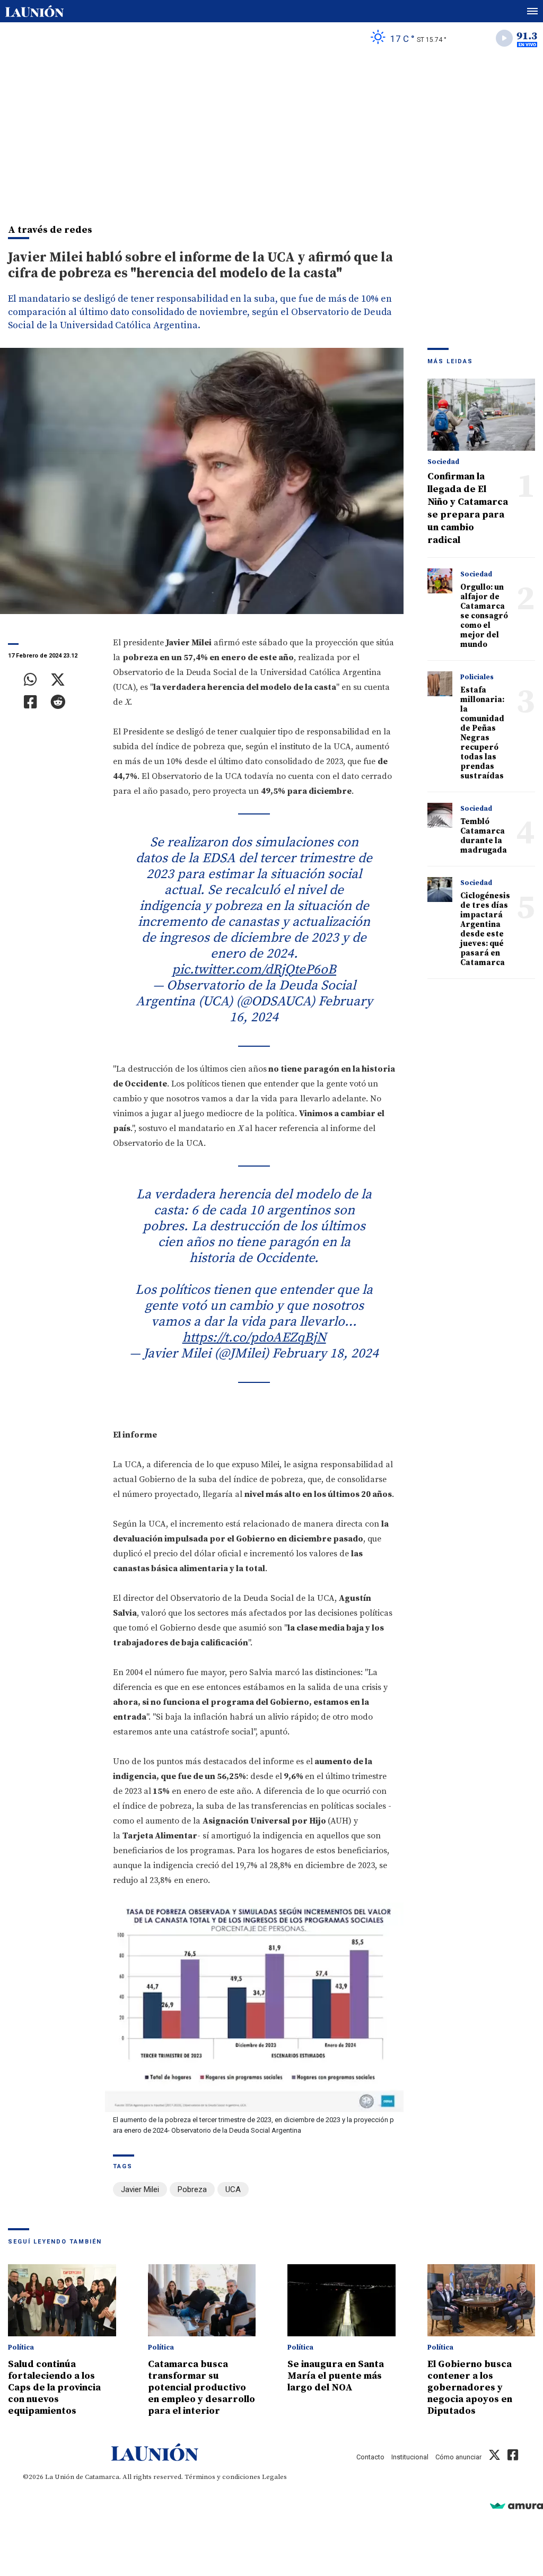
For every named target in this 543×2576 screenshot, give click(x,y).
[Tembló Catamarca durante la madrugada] (440, 816)
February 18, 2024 (325, 1353)
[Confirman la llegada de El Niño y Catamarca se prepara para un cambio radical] (481, 415)
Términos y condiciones (222, 2477)
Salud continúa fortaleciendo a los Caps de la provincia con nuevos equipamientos (54, 2387)
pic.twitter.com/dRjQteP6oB (254, 970)
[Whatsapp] (30, 680)
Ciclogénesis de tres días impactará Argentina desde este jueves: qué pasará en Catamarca (485, 929)
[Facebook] (30, 702)
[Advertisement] (271, 133)
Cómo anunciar (458, 2457)
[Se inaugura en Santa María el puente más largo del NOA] (341, 2300)
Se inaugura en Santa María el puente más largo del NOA (336, 2376)
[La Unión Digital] (34, 11)
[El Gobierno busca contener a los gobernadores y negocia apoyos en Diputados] (481, 2300)
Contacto (370, 2457)
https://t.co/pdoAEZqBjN (254, 1338)
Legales (274, 2477)
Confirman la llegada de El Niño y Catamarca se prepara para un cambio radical (468, 508)
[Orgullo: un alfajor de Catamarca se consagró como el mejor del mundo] (440, 581)
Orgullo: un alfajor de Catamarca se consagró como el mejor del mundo (484, 616)
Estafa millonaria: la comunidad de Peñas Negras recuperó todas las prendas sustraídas (482, 733)
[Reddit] (58, 702)
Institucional (410, 2457)
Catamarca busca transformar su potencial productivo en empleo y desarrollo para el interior (202, 2387)
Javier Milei (140, 2189)
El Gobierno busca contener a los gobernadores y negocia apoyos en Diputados (470, 2387)
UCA (233, 2189)
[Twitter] (58, 680)
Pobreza (192, 2189)
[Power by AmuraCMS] (516, 2506)
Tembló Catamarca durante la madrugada (484, 836)
